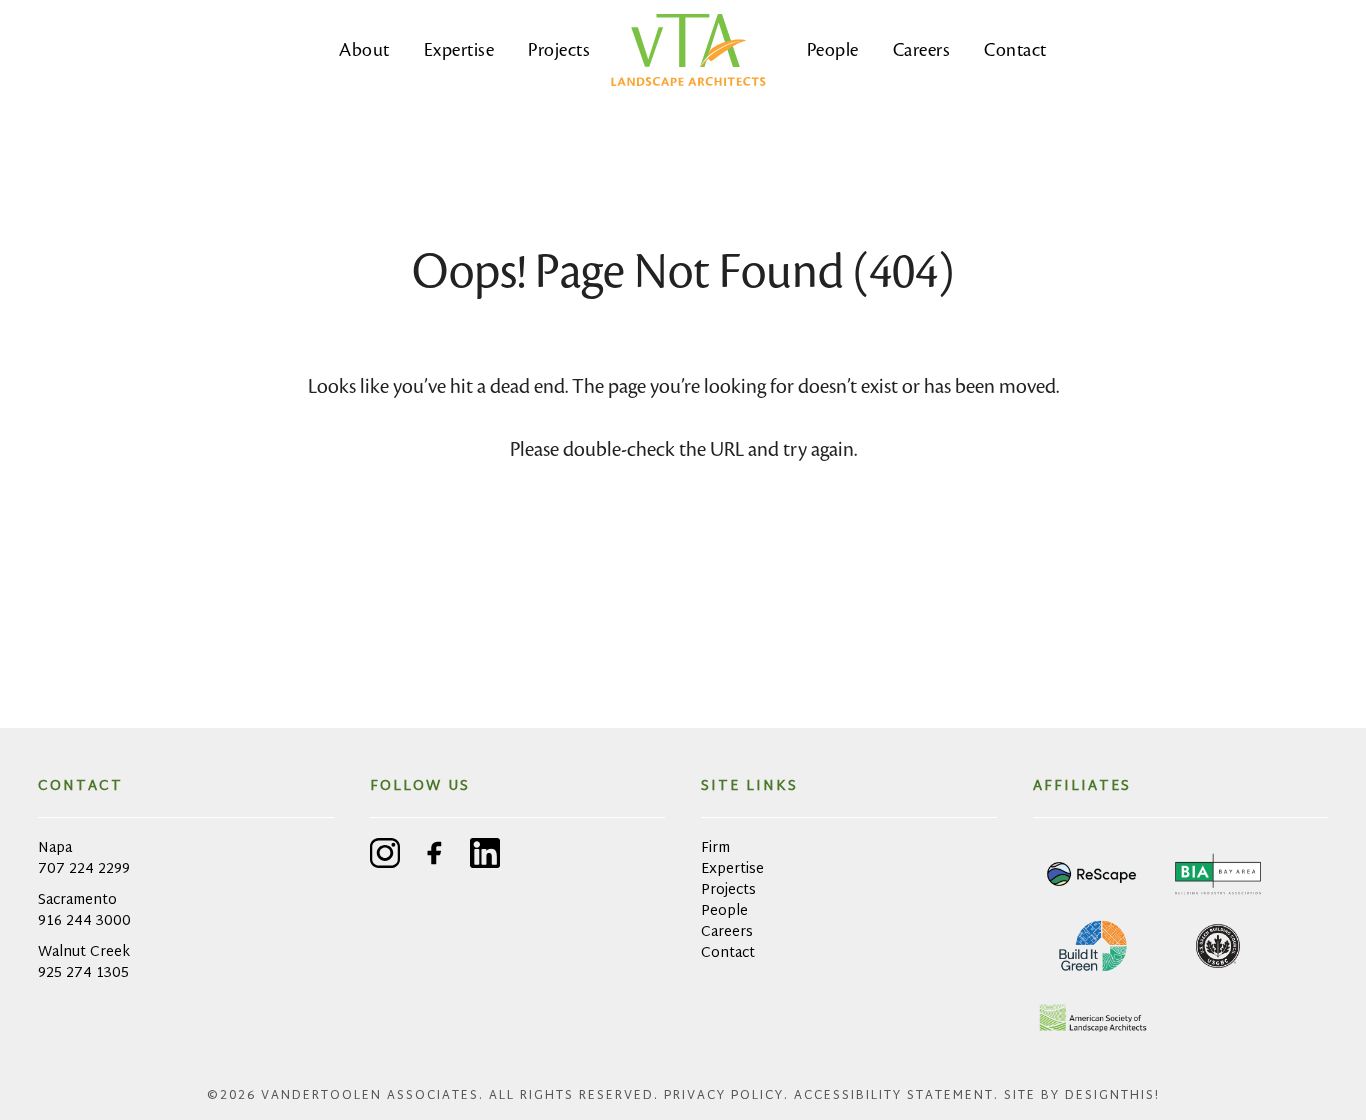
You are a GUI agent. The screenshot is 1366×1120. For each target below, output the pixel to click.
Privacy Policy (724, 1096)
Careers (922, 49)
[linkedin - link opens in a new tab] (485, 856)
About (364, 49)
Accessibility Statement (894, 1096)
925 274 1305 (83, 973)
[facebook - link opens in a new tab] (435, 856)
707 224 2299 (84, 869)
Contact (1015, 49)
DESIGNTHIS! (1112, 1096)
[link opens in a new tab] (1093, 874)
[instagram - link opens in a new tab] (385, 856)
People (833, 49)
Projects (559, 49)
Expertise (459, 49)
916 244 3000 (84, 921)
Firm (715, 848)
